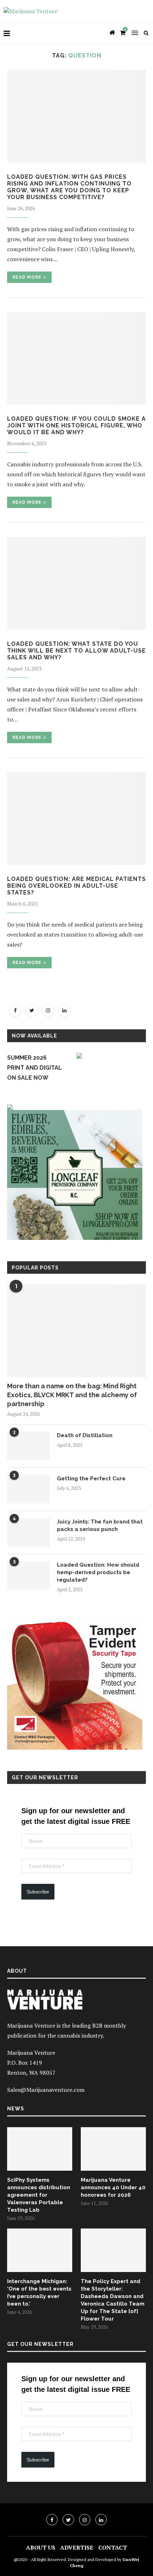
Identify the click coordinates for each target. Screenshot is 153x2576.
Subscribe (38, 1892)
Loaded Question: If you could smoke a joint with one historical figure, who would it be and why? (76, 425)
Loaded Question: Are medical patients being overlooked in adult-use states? (76, 886)
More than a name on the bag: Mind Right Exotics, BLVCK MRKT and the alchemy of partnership (72, 1395)
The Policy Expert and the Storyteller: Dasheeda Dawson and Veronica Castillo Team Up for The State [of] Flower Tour (113, 2300)
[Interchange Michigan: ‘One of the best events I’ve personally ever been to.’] (40, 2250)
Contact (113, 2547)
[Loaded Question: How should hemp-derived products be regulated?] (28, 1576)
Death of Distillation (85, 1435)
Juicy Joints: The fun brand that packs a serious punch (100, 1525)
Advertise (77, 2547)
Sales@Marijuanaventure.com (46, 2090)
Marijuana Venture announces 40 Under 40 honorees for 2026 (113, 2187)
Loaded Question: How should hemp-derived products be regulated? (98, 1572)
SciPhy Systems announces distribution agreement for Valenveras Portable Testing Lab (39, 2195)
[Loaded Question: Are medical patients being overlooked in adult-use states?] (76, 818)
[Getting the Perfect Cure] (28, 1489)
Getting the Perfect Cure (91, 1479)
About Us (41, 2547)
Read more (27, 277)
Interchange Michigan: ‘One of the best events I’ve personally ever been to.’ (39, 2293)
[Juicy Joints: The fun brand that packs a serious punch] (28, 1532)
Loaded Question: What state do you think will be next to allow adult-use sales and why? (76, 651)
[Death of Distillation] (28, 1446)
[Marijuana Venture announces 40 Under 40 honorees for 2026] (113, 2149)
